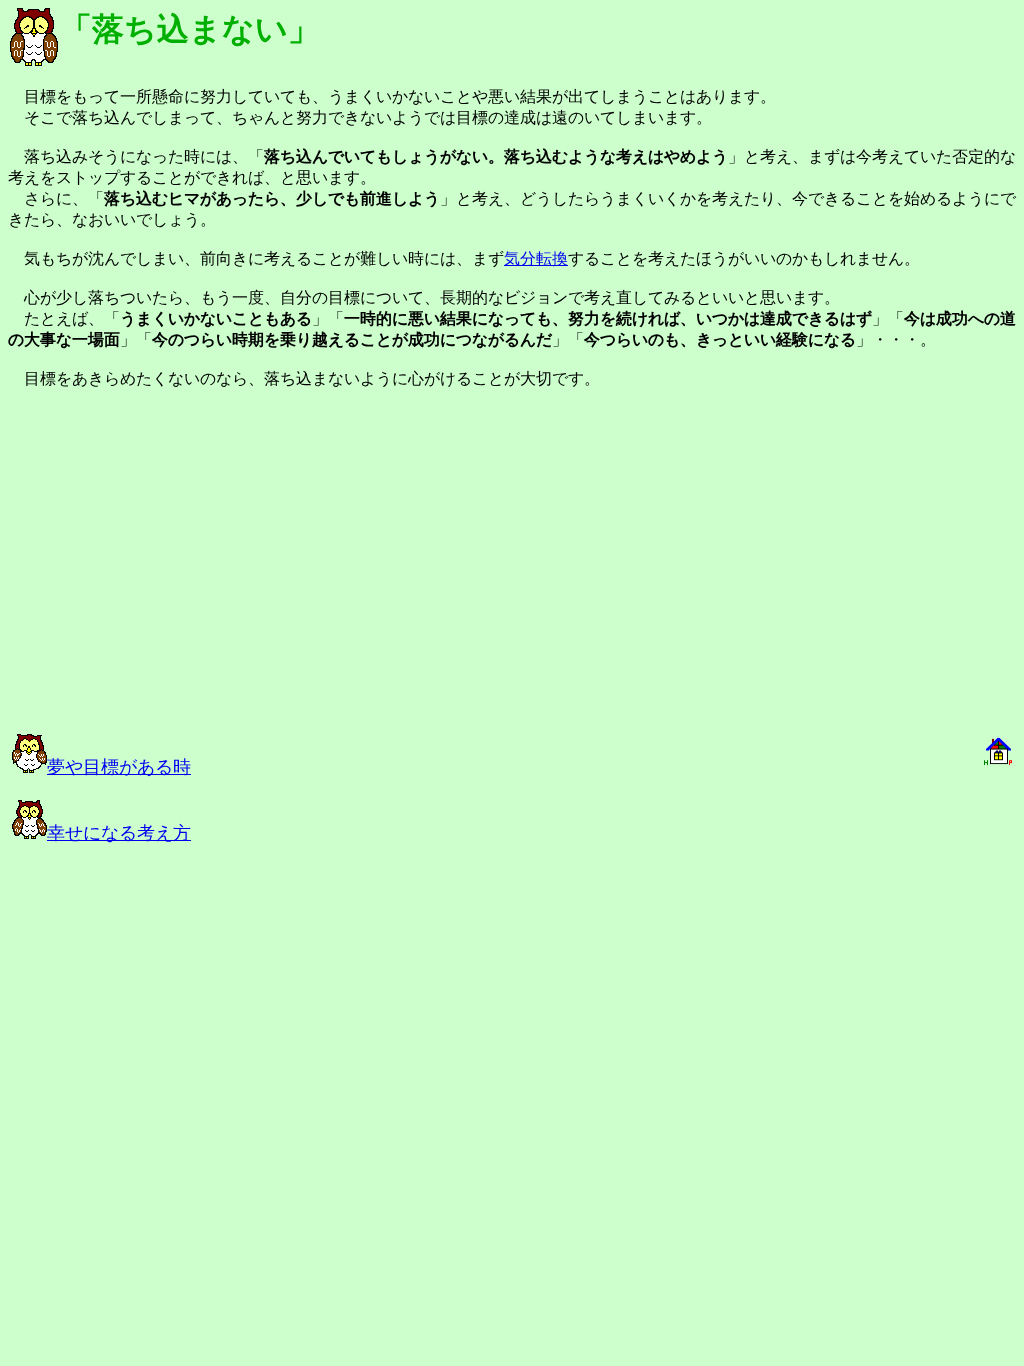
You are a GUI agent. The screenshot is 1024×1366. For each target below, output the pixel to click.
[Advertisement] (232, 570)
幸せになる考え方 (119, 833)
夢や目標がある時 (119, 767)
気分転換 (536, 258)
